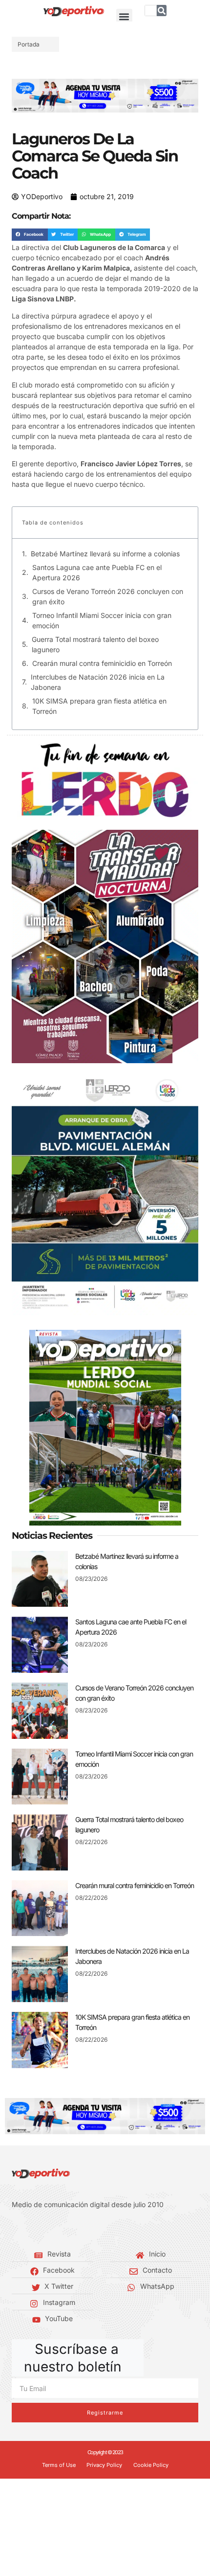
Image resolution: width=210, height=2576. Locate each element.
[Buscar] (162, 11)
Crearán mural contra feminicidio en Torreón (102, 663)
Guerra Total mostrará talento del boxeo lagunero (95, 644)
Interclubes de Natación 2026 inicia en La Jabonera (98, 682)
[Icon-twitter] (29, 2229)
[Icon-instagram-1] (44, 2229)
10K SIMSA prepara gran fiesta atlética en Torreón (99, 706)
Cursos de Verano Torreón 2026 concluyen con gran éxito (108, 596)
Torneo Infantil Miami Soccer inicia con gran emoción (102, 620)
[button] (124, 17)
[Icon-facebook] (15, 2229)
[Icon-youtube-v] (59, 2229)
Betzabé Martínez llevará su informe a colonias (105, 554)
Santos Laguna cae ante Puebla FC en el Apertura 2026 (97, 572)
